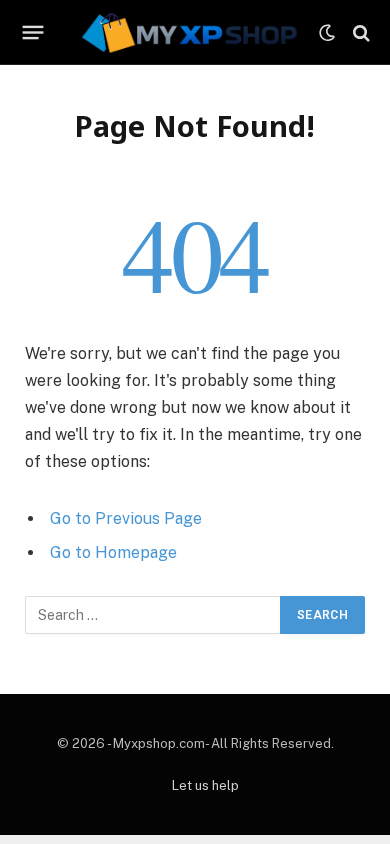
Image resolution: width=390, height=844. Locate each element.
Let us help (205, 785)
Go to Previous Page (126, 518)
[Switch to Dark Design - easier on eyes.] (327, 33)
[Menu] (33, 33)
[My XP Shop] (188, 32)
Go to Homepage (113, 552)
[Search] (359, 32)
